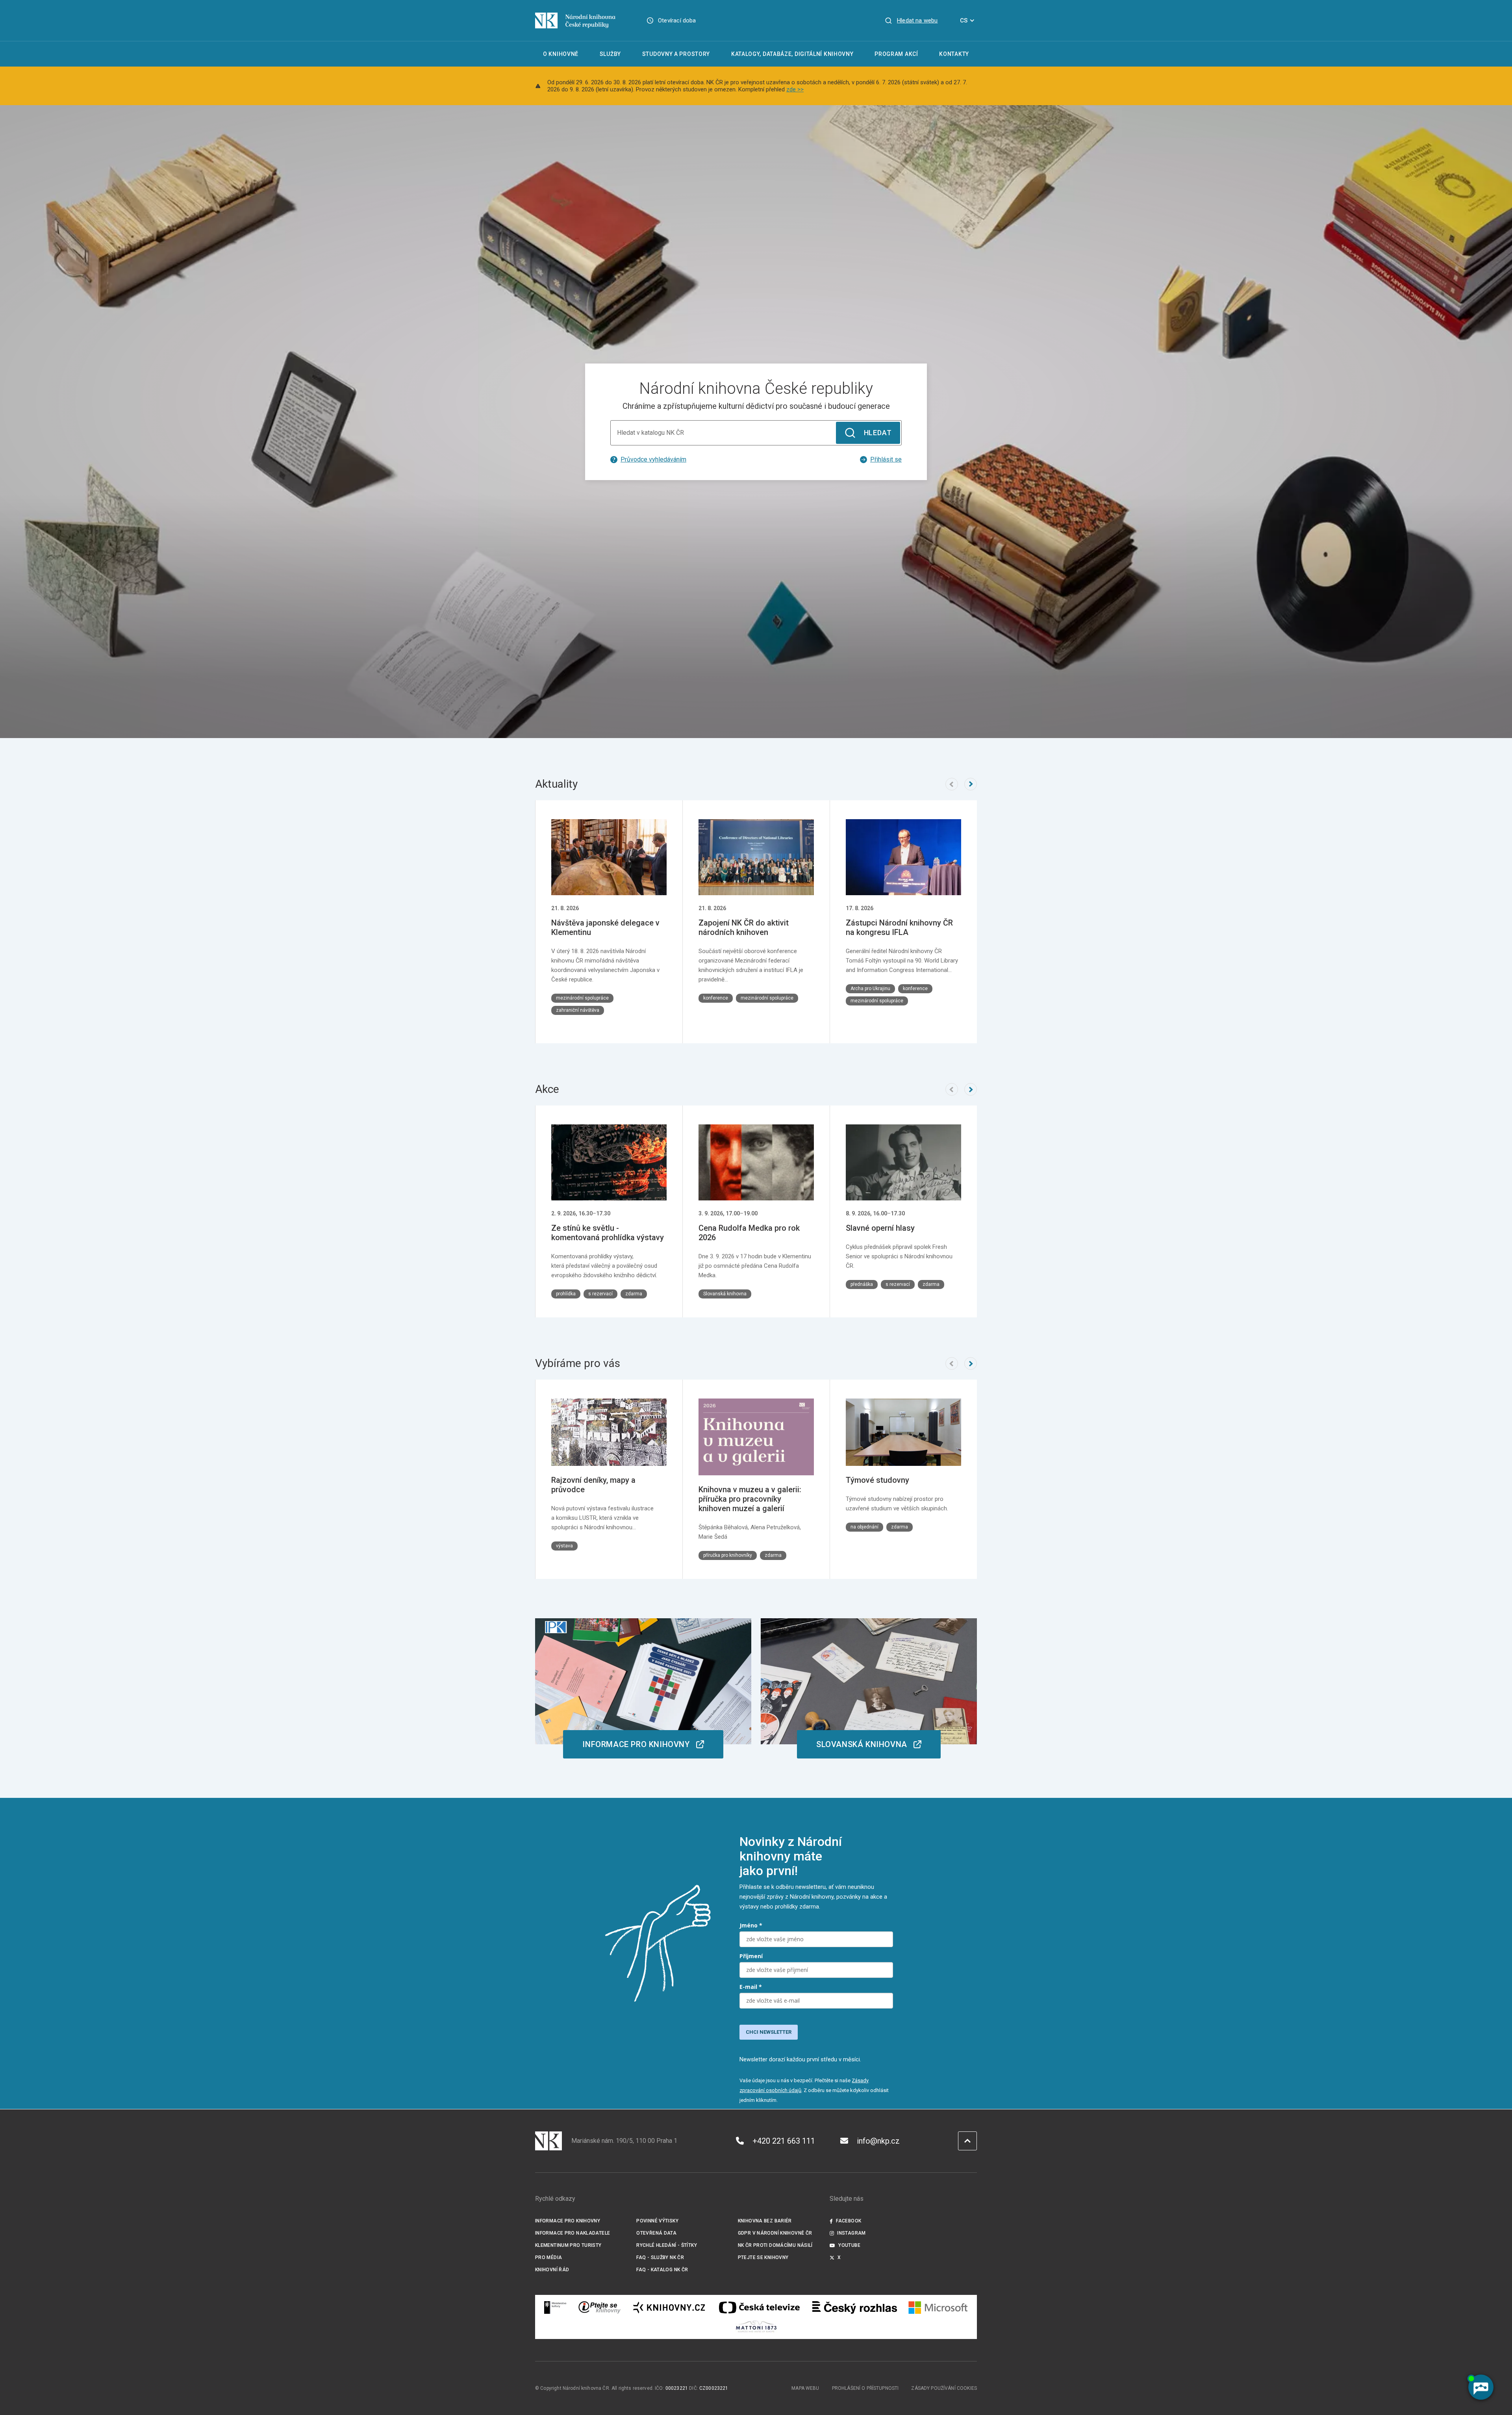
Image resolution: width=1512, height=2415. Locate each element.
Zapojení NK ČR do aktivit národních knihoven (744, 927)
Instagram (851, 2233)
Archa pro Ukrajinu (870, 989)
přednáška (862, 1284)
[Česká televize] (759, 2307)
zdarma (634, 1294)
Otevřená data (656, 2233)
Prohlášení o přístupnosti (865, 2388)
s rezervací (600, 1294)
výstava (564, 1546)
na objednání (864, 1527)
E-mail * (751, 1987)
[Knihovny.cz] (669, 2307)
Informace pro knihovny (568, 2221)
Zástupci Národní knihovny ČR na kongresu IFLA (899, 927)
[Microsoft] (938, 2307)
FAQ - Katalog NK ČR (662, 2270)
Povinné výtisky (657, 2221)
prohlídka (566, 1294)
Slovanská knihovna (725, 1294)
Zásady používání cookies (944, 2388)
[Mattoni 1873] (756, 2326)
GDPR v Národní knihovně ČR (775, 2233)
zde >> (795, 89)
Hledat (878, 433)
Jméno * (751, 1925)
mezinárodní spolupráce (582, 998)
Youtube (849, 2245)
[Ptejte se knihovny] (600, 2307)
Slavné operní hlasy (880, 1228)
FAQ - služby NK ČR (660, 2257)
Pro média (548, 2257)
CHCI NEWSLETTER (769, 2032)
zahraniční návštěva (578, 1010)
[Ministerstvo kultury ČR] (556, 2307)
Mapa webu (805, 2388)
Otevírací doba (677, 20)
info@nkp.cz (878, 2141)
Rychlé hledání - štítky (667, 2245)
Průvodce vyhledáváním (653, 459)
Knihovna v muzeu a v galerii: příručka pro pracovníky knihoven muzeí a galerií (750, 1499)
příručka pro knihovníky (728, 1555)
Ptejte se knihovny (763, 2257)
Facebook (849, 2221)
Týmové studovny (877, 1480)
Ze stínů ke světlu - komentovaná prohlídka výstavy (608, 1233)
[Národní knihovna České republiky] (575, 20)
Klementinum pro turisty (568, 2245)
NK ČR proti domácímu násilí (775, 2245)
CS (964, 20)
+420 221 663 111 (784, 2141)
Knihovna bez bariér (765, 2221)
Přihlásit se (886, 459)
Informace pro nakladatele (573, 2233)
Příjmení (751, 1956)
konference (716, 998)
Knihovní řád (552, 2270)
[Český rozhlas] (855, 2307)
